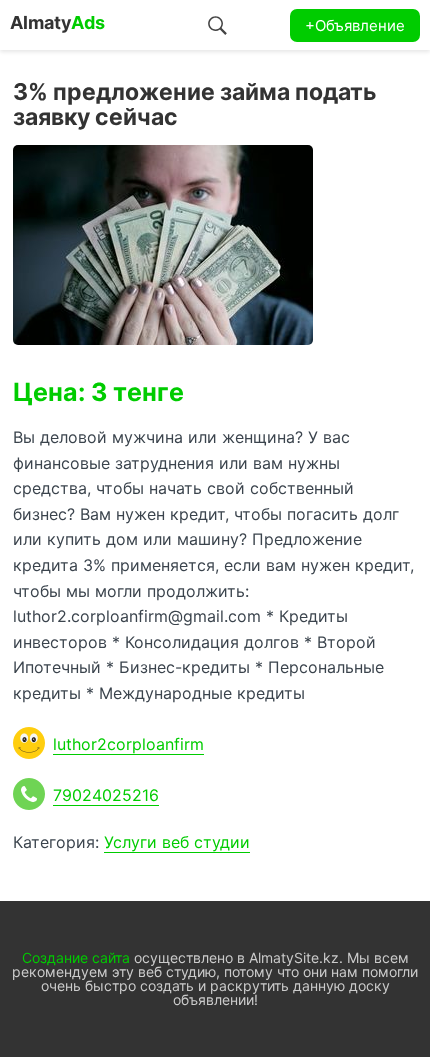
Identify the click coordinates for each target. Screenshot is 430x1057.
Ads (57, 22)
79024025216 (106, 795)
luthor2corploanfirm (128, 744)
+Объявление (355, 25)
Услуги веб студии (177, 842)
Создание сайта (76, 957)
